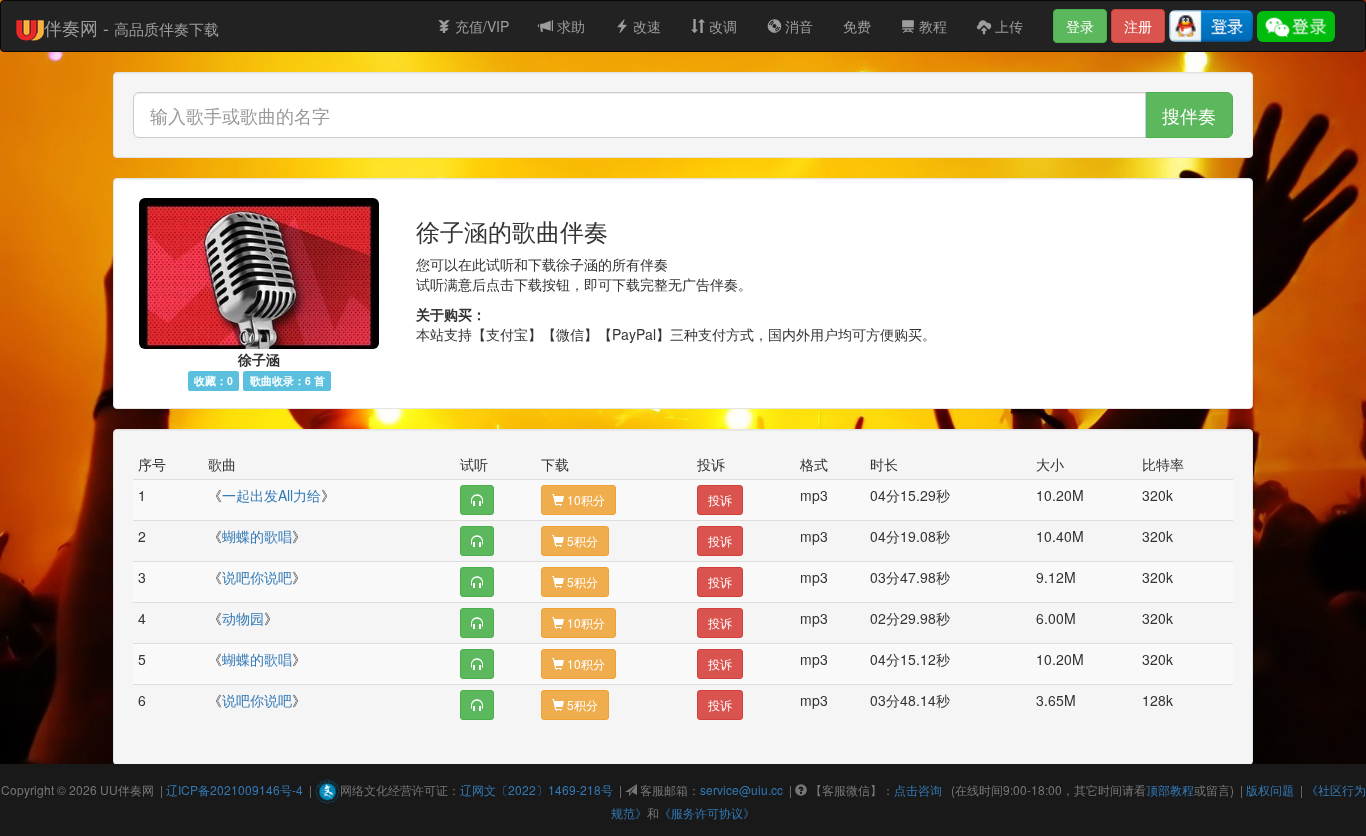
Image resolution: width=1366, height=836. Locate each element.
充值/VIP (480, 26)
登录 (1080, 26)
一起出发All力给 (271, 495)
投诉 (720, 499)
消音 (797, 26)
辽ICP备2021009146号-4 (234, 789)
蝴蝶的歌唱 (257, 536)
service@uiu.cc (741, 789)
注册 (1138, 26)
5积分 (581, 540)
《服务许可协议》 (707, 812)
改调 (721, 26)
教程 (931, 26)
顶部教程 (1170, 789)
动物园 (243, 618)
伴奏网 (136, 789)
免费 (857, 26)
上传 (1007, 26)
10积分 (584, 499)
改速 (645, 26)
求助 (569, 26)
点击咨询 (918, 789)
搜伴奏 (1189, 115)
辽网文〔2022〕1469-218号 (536, 789)
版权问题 (1270, 789)
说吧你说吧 (257, 577)
